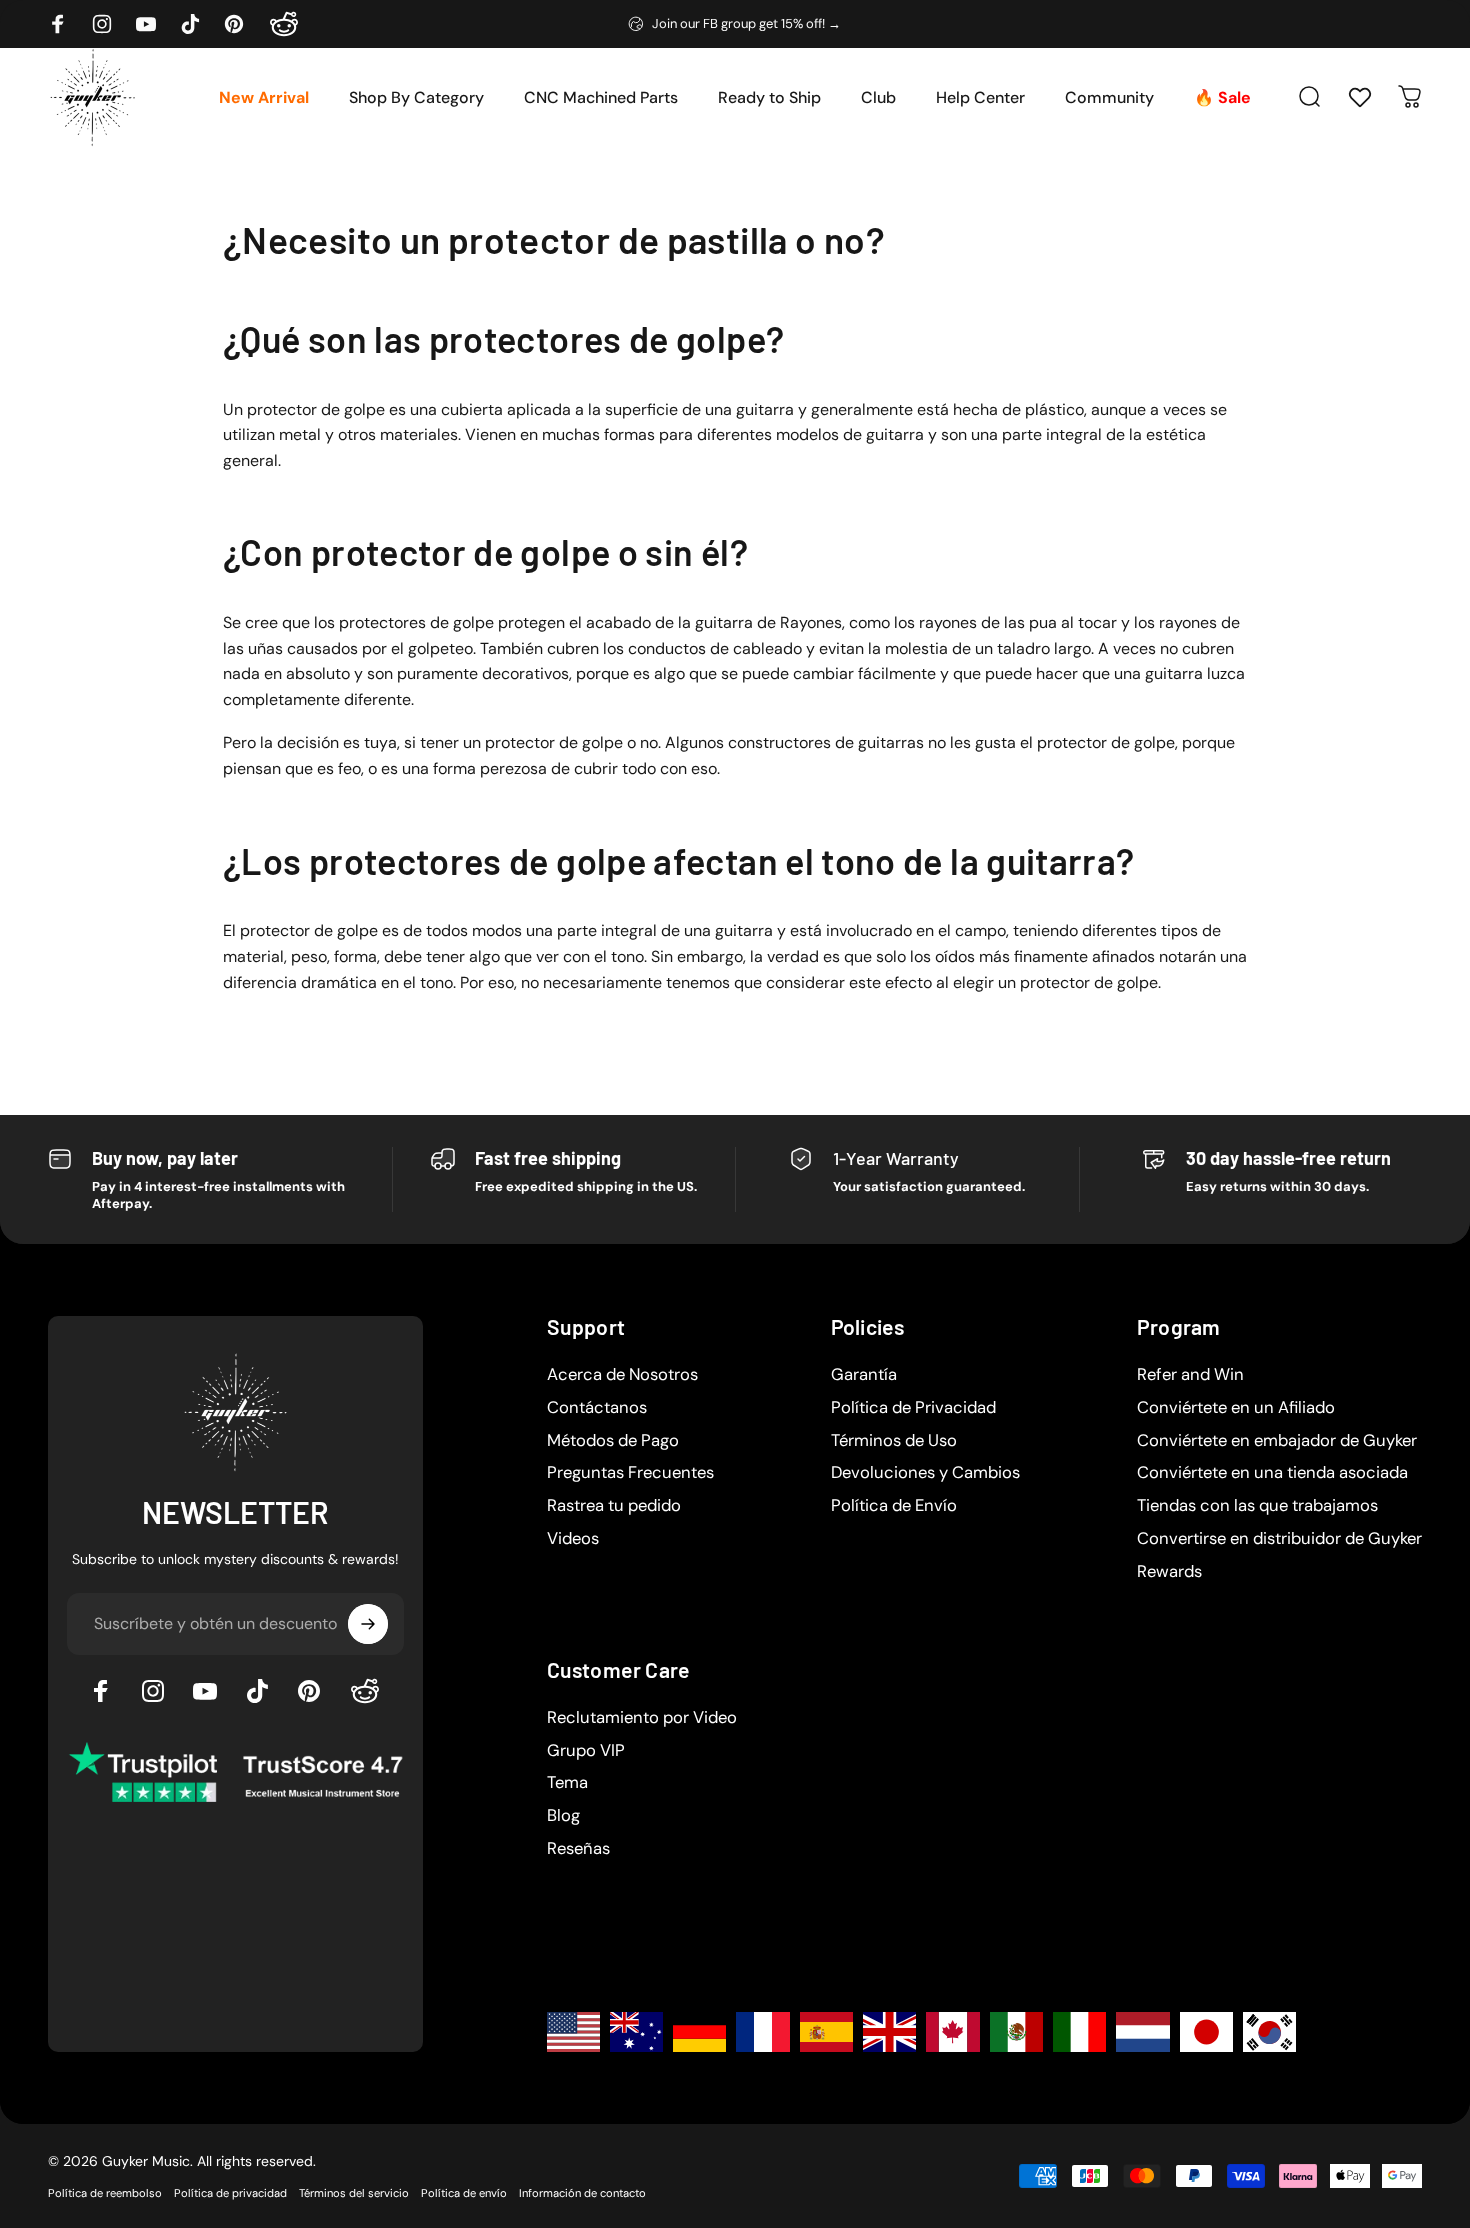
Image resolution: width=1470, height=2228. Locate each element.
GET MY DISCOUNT (914, 1327)
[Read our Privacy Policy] (1049, 1263)
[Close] (1061, 844)
